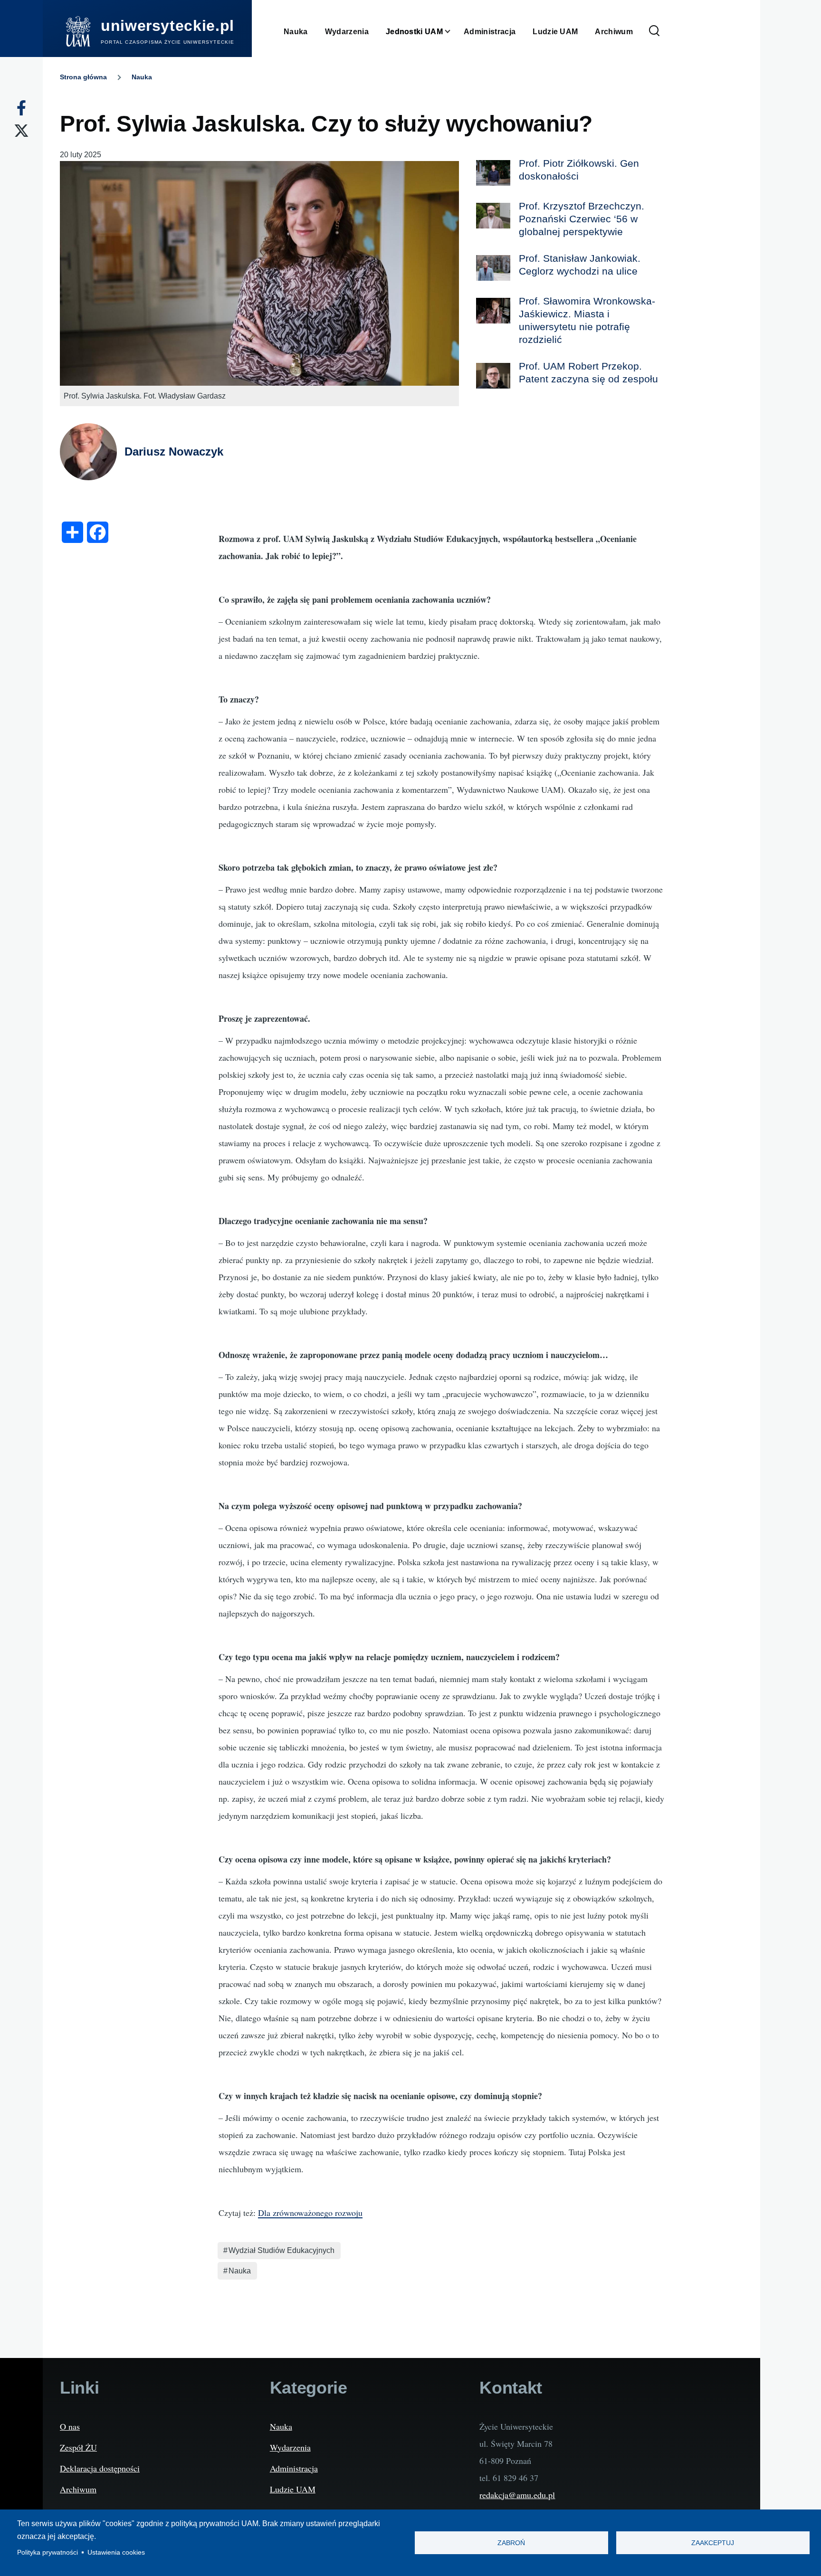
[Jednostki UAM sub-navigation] (453, 32)
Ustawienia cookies (116, 2552)
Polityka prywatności (48, 2552)
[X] (21, 131)
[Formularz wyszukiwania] (654, 31)
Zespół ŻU (78, 2447)
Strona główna (83, 77)
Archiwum (78, 2489)
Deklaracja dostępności (100, 2468)
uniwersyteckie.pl (167, 26)
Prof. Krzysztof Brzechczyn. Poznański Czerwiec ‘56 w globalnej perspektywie (582, 219)
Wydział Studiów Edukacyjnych (282, 2250)
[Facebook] (21, 108)
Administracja (294, 2468)
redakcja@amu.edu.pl (517, 2495)
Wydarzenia (290, 2447)
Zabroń (511, 2543)
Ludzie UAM (293, 2489)
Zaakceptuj (713, 2543)
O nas (70, 2426)
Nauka (142, 77)
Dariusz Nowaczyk (174, 452)
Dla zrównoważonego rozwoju (310, 2213)
